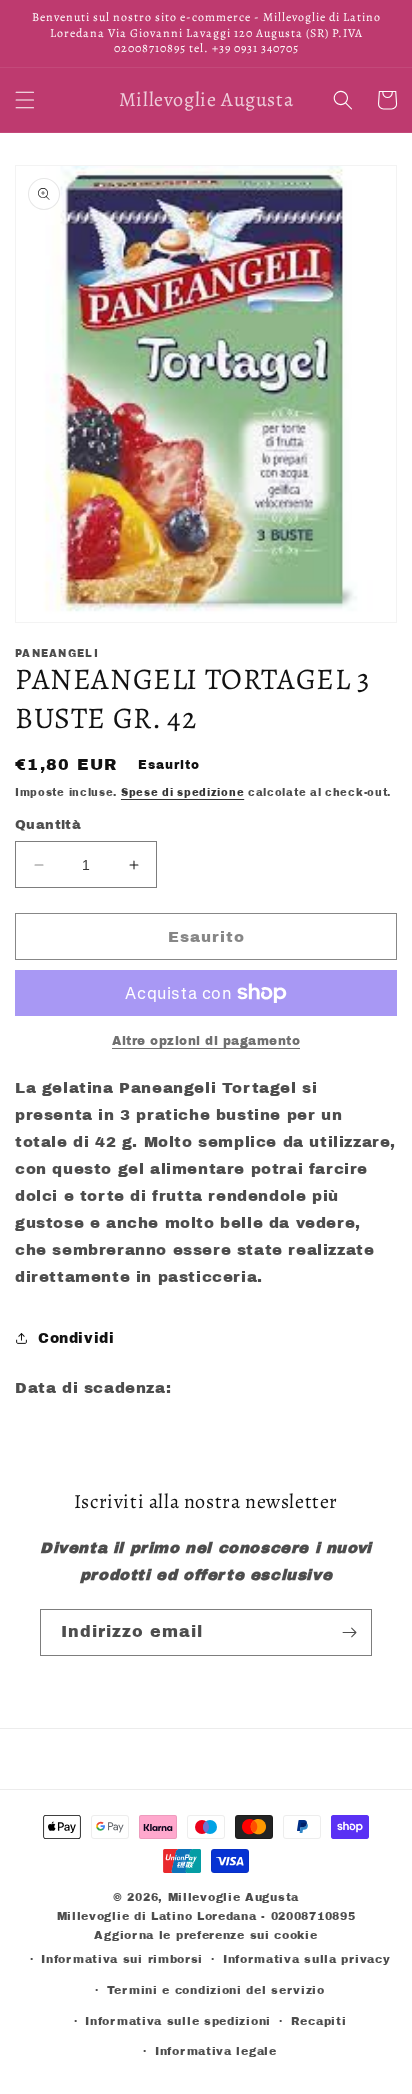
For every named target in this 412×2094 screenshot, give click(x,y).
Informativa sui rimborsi (122, 1959)
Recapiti (319, 2021)
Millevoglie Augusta (233, 1897)
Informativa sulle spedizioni (178, 2021)
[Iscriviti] (349, 1632)
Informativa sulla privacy (307, 1959)
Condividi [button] (76, 1338)
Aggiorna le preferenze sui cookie (205, 1935)
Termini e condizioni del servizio (216, 1990)
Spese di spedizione (182, 792)
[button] (25, 100)
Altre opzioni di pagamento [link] (206, 1041)
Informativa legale (216, 2051)
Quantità (48, 825)
